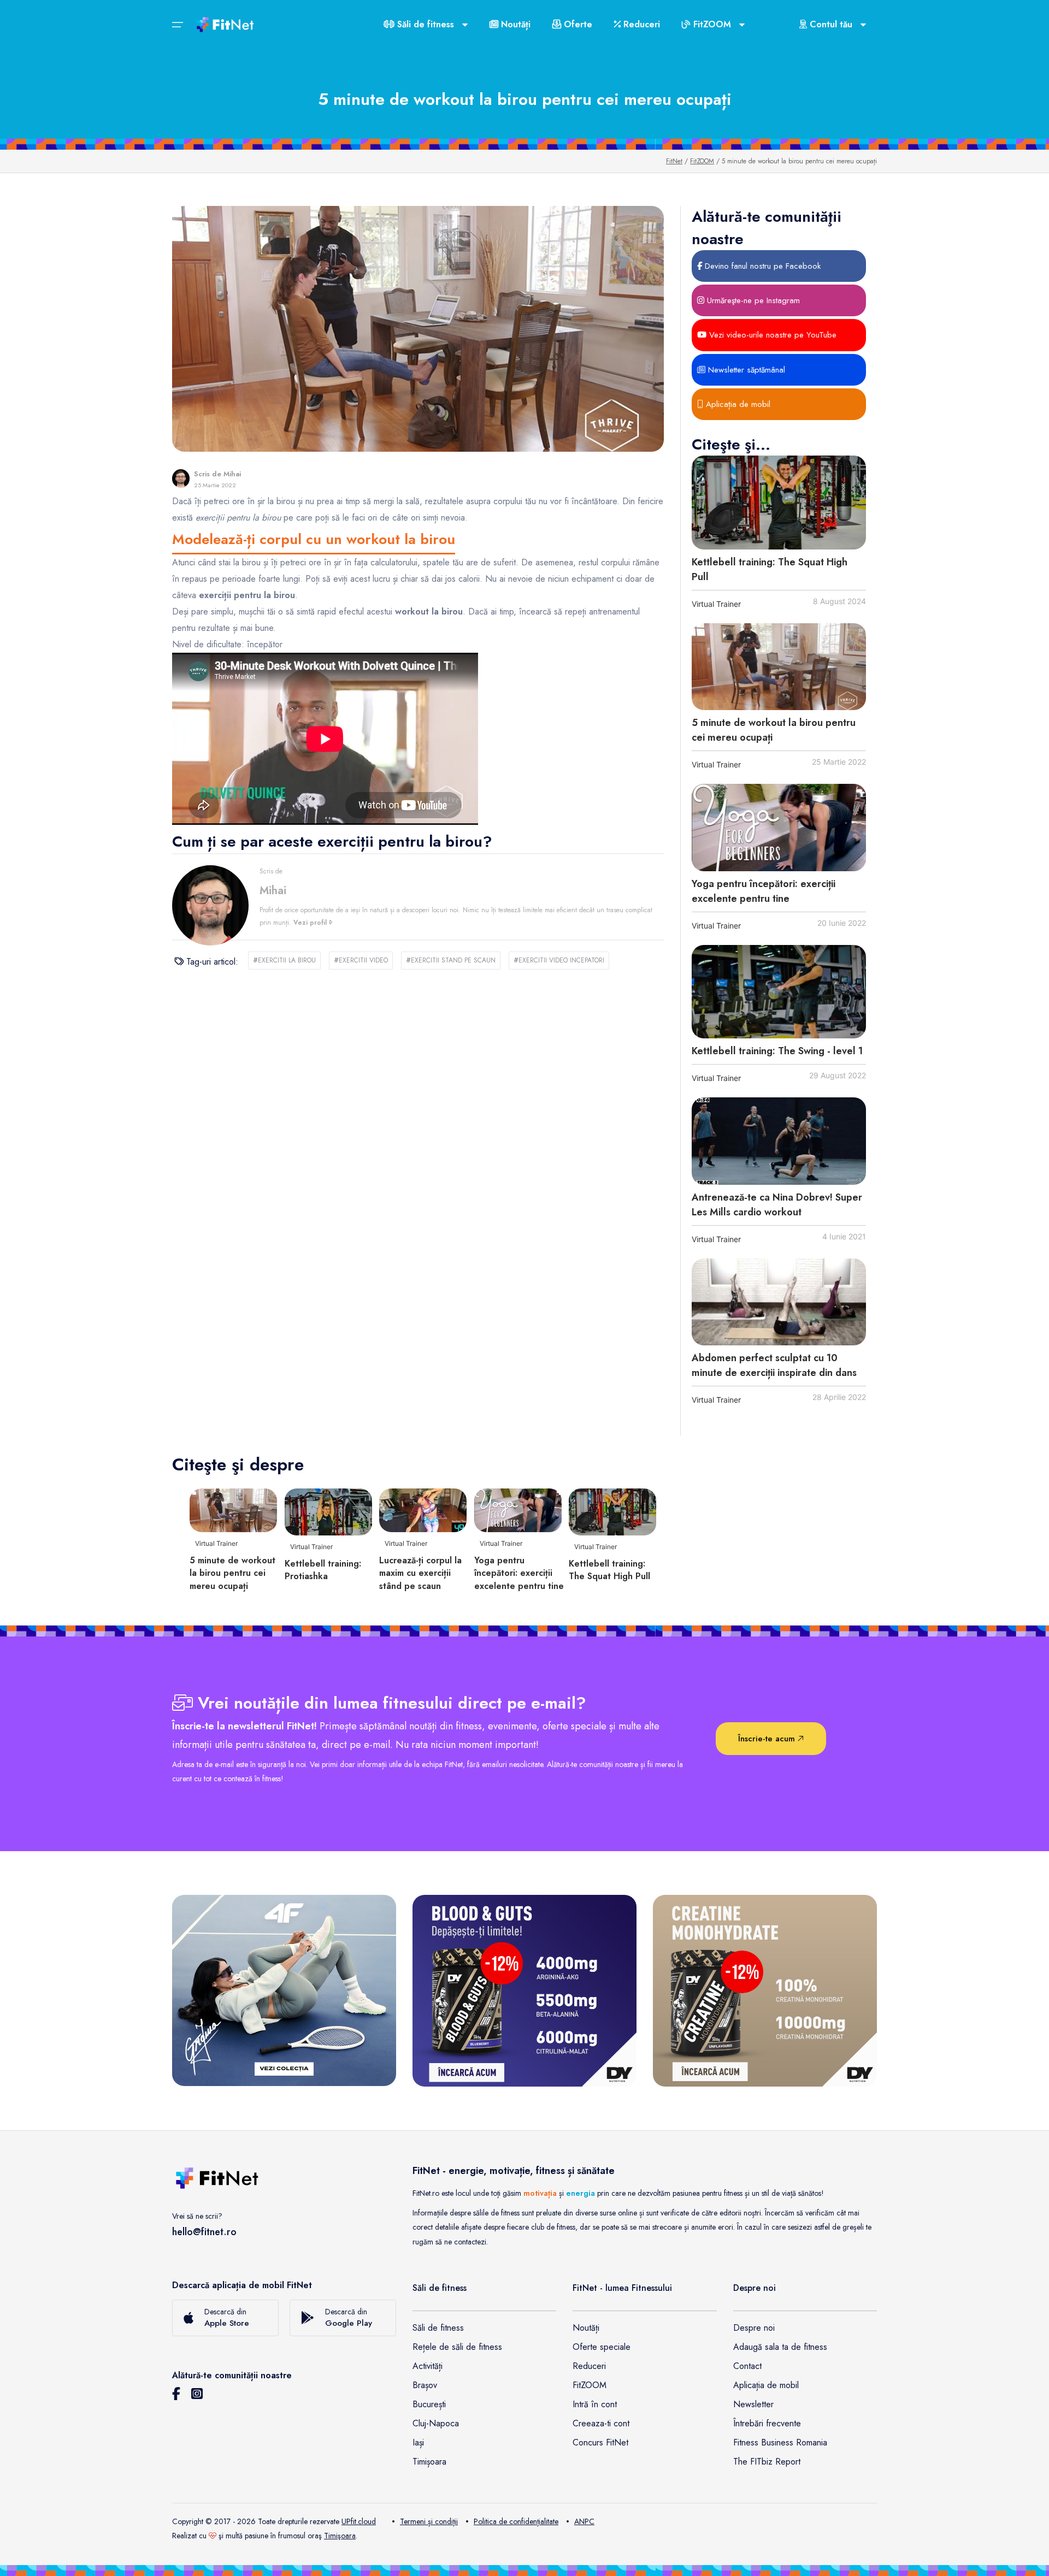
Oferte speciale (602, 2347)
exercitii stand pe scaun (451, 960)
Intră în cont (595, 2404)
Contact (747, 2366)
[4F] (284, 1990)
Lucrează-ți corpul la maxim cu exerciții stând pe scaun (420, 1573)
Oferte (577, 24)
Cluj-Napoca (436, 2423)
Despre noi (754, 2328)
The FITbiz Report (767, 2462)
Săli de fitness (438, 2328)
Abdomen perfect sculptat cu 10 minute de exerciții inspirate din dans (774, 1365)
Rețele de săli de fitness (457, 2347)
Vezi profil (311, 923)
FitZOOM (702, 161)
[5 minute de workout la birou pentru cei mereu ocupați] (779, 667)
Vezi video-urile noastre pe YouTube (771, 335)
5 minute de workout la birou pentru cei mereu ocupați (232, 1573)
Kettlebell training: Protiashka (323, 1570)
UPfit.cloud (359, 2521)
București (429, 2404)
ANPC (584, 2521)
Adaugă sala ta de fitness (780, 2347)
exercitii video (361, 960)
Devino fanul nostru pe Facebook (761, 266)
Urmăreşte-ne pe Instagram (752, 300)
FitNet (674, 161)
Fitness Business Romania (780, 2442)
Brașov (425, 2385)
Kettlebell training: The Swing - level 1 (777, 1051)
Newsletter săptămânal (745, 370)
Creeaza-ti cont (601, 2423)
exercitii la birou (284, 960)
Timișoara (429, 2462)
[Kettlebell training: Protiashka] (328, 1511)
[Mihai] (181, 478)
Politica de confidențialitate (516, 2521)
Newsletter (753, 2404)
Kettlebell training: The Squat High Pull (609, 1570)
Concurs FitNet (600, 2442)
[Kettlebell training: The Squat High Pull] (779, 502)
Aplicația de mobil (737, 404)
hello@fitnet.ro (204, 2232)
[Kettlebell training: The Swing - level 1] (779, 992)
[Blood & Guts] (524, 1990)
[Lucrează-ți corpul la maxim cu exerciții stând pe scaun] (423, 1509)
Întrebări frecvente (767, 2423)
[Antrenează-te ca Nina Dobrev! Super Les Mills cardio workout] (779, 1141)
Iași (418, 2442)
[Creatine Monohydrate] (765, 1990)
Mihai (232, 474)
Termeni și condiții (429, 2521)
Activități (428, 2366)
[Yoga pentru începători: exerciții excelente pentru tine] (779, 828)
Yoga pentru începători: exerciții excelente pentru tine (764, 891)
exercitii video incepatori (559, 960)
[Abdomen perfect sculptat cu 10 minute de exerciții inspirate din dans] (779, 1302)
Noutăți (514, 24)
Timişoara (340, 2536)
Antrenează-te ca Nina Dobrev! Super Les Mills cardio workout (777, 1205)
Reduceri (640, 24)
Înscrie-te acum (768, 1739)
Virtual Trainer (716, 604)
